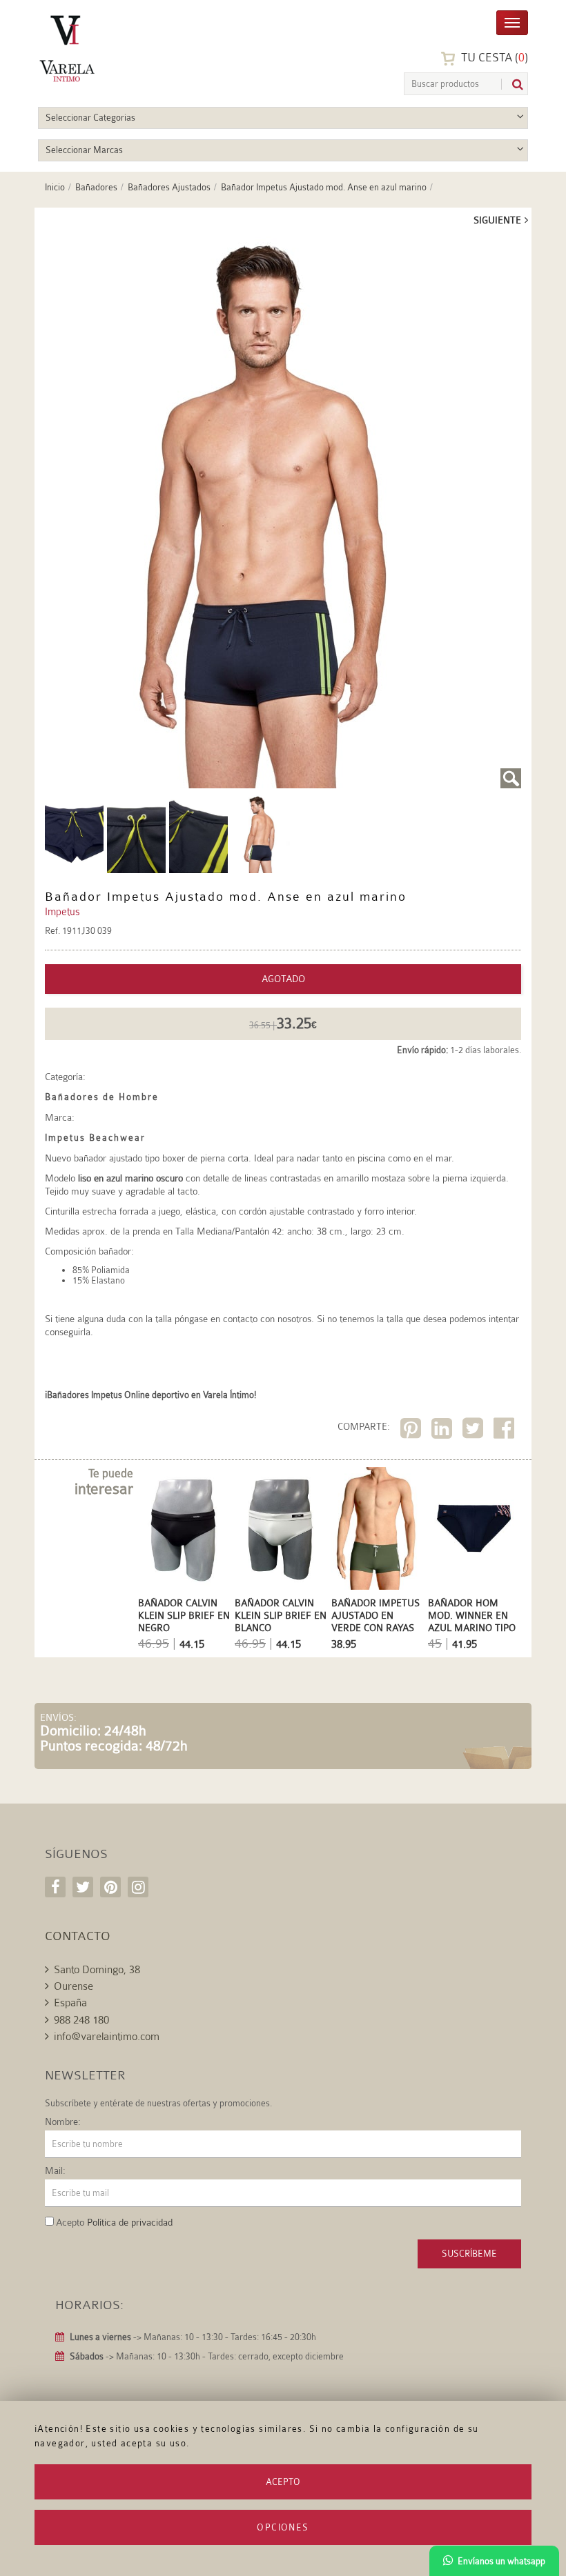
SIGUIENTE (497, 220)
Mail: (55, 2170)
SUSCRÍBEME (469, 2254)
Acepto (283, 2482)
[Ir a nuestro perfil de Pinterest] (110, 1887)
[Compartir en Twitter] (475, 1431)
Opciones (283, 2527)
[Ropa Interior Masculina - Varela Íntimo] (104, 49)
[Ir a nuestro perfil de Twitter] (83, 1887)
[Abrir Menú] (512, 22)
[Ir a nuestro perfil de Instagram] (138, 1887)
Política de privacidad (130, 2222)
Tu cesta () (493, 58)
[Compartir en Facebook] (506, 1431)
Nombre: (63, 2121)
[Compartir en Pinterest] (412, 1431)
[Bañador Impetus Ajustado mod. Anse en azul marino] (283, 512)
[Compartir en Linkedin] (443, 1431)
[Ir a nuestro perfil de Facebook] (55, 1887)
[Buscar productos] (512, 84)
